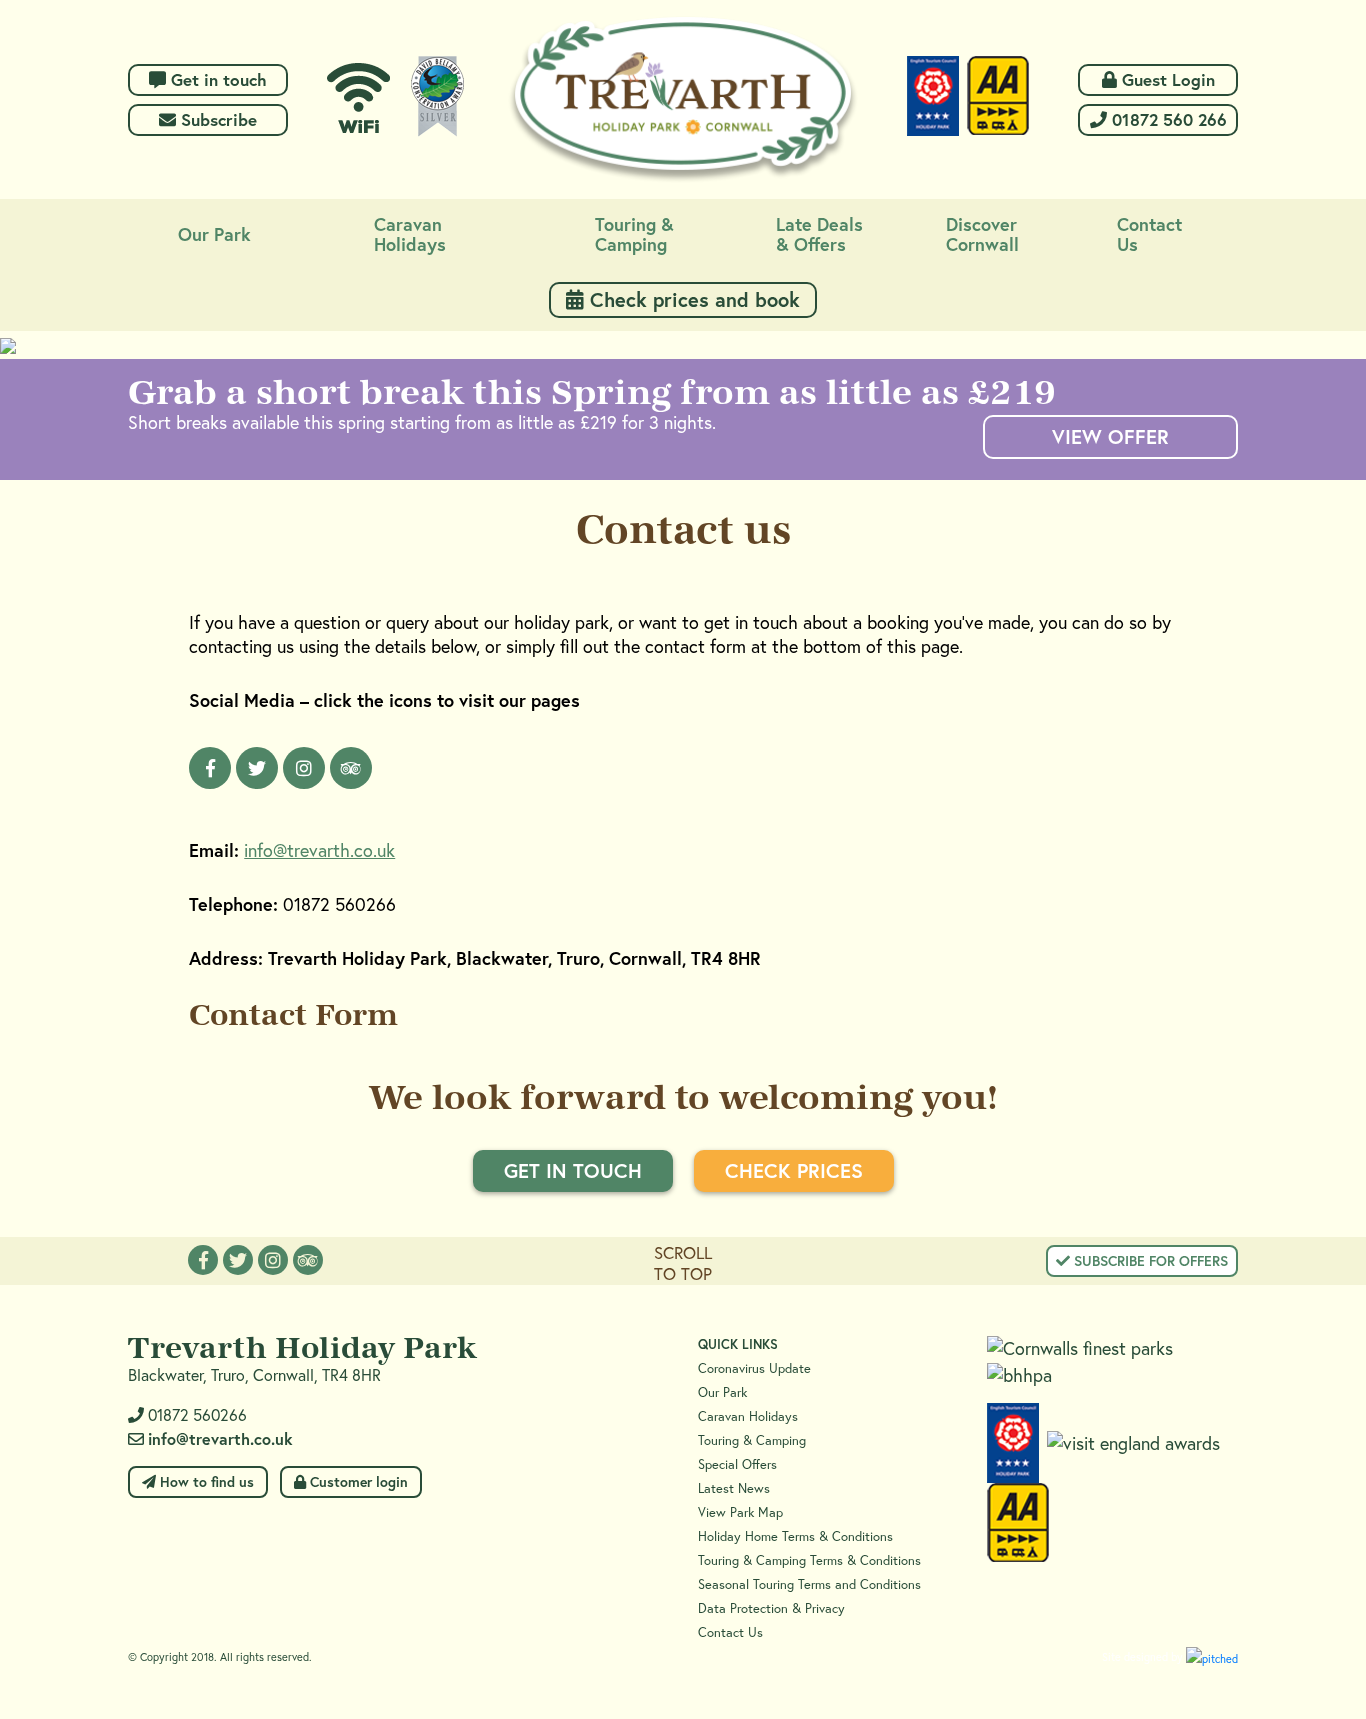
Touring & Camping (752, 1440)
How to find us (205, 1481)
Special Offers (737, 1464)
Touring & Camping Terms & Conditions (809, 1560)
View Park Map (740, 1512)
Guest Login (1166, 79)
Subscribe (216, 119)
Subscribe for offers (1149, 1260)
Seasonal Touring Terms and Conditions (809, 1584)
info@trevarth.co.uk (319, 850)
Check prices (794, 1170)
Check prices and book (692, 299)
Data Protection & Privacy (771, 1608)
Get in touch (216, 79)
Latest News (734, 1488)
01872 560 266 (1167, 119)
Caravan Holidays (748, 1416)
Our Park (722, 1392)
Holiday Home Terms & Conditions (795, 1536)
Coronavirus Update (754, 1368)
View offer (1110, 436)
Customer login (357, 1481)
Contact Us (730, 1632)
